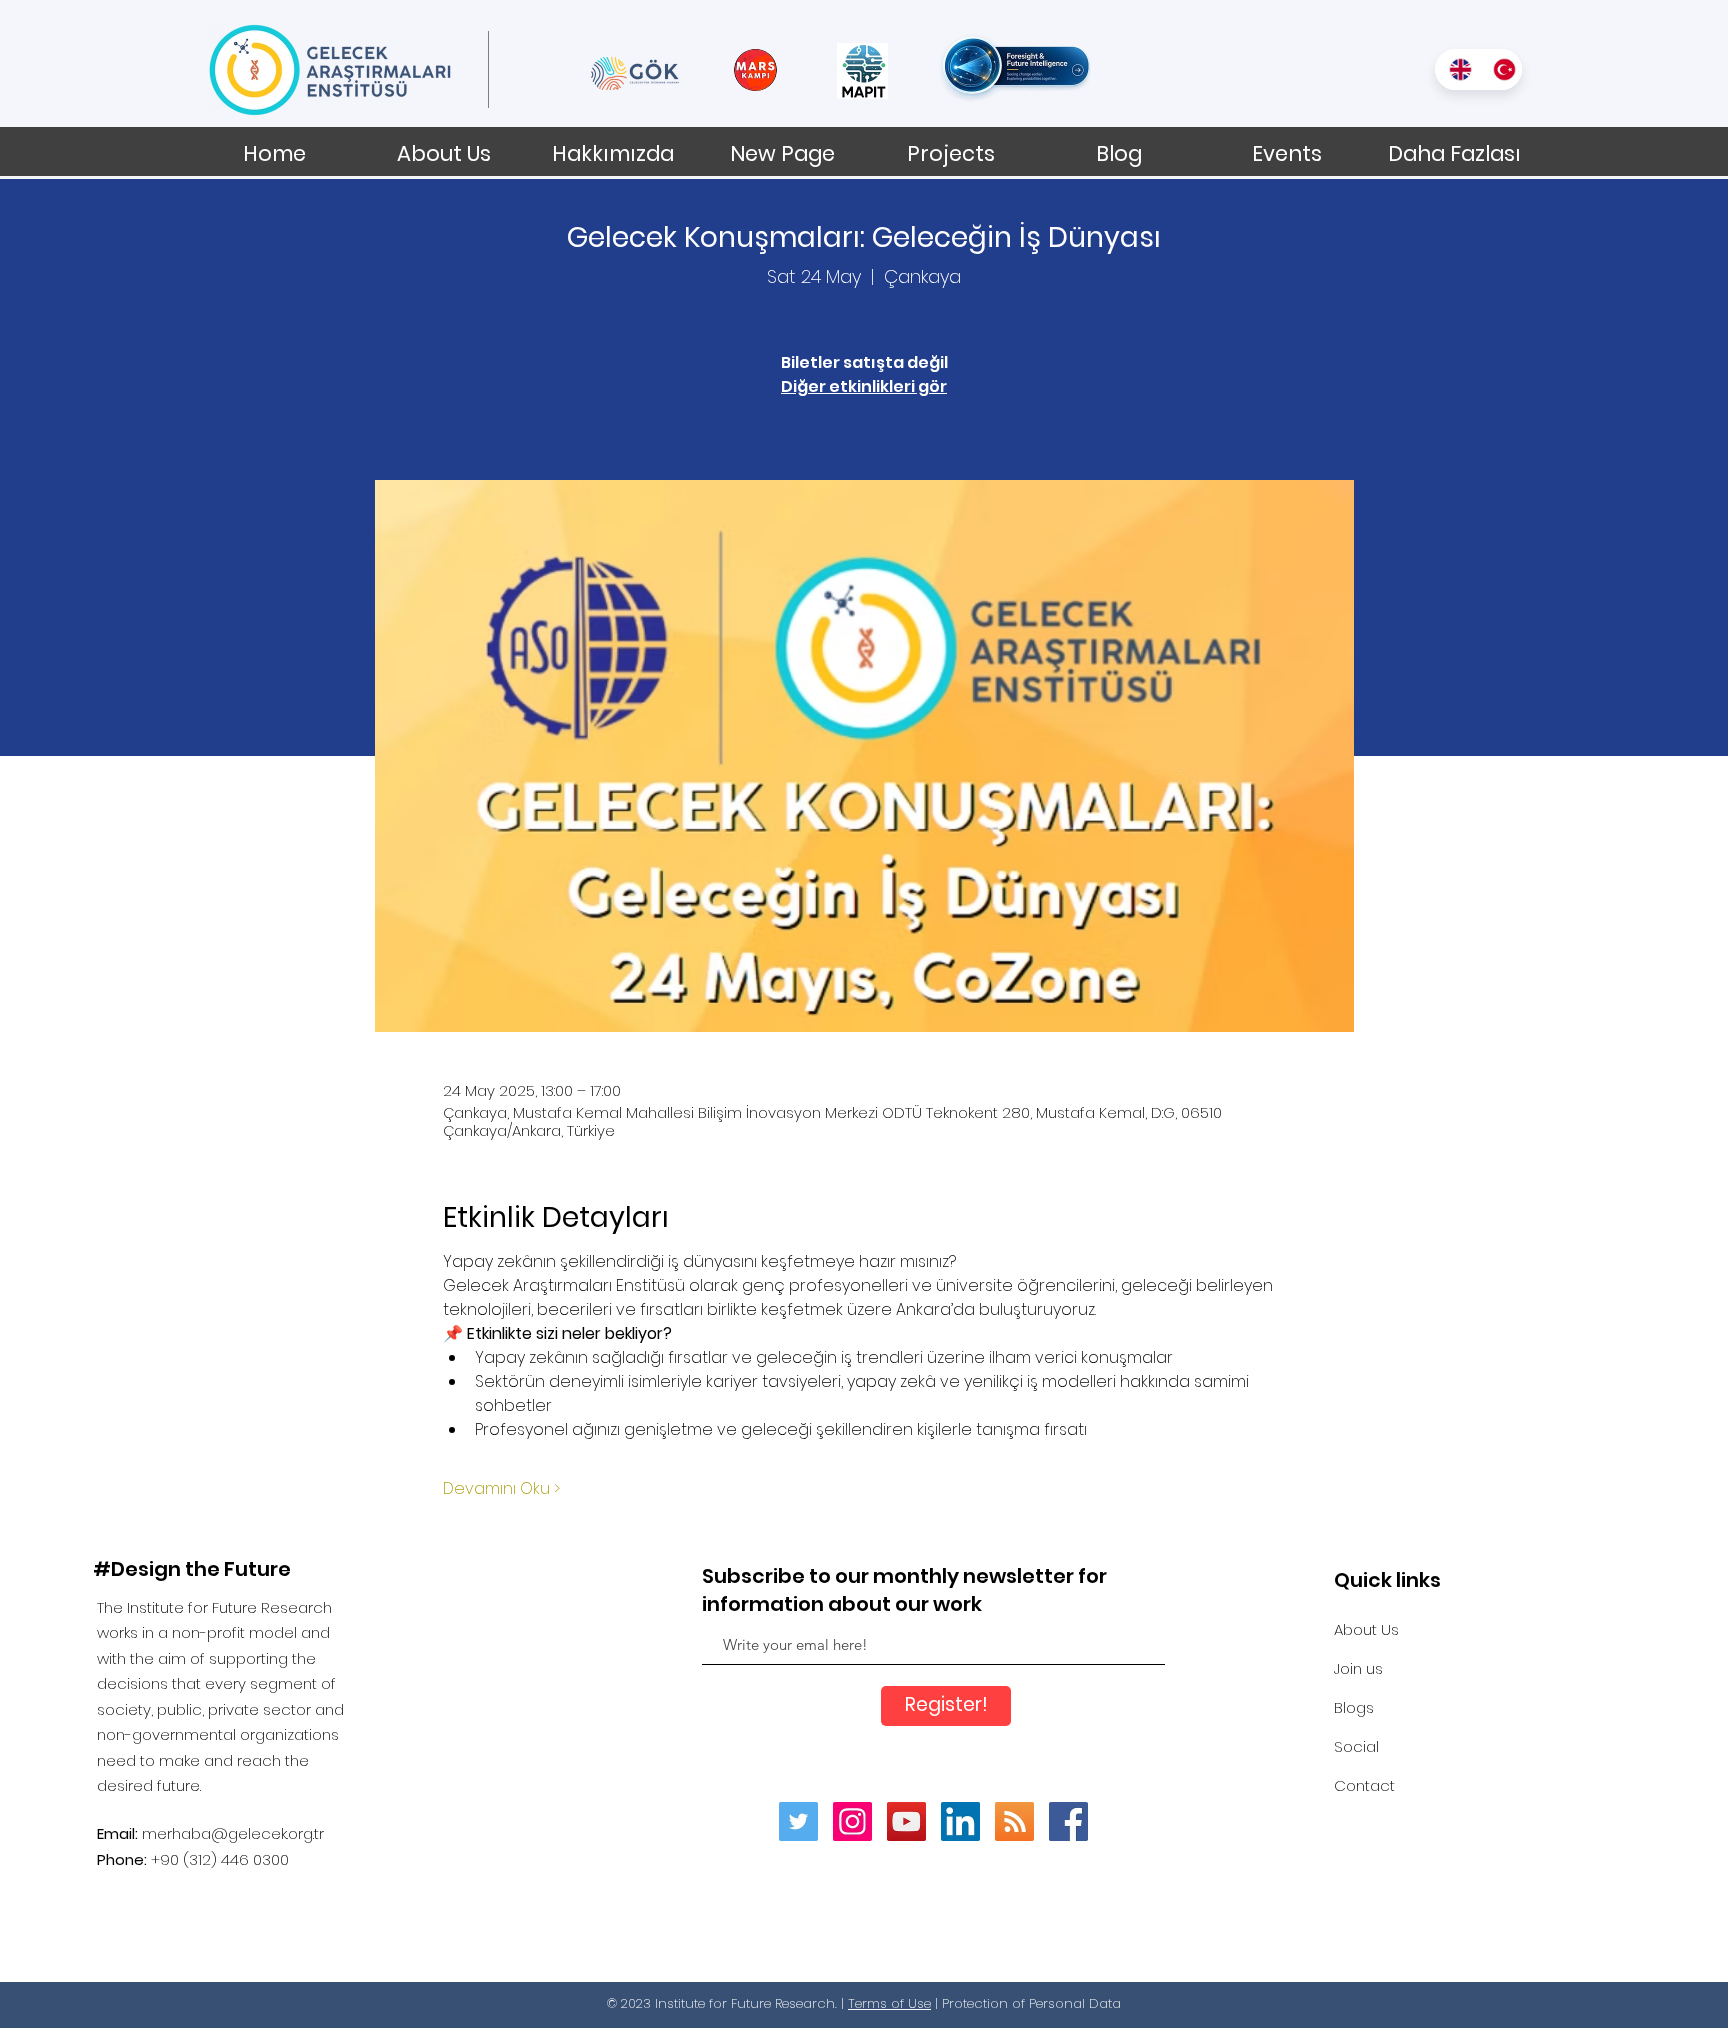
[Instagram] (852, 1821)
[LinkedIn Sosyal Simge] (960, 1821)
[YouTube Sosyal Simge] (906, 1821)
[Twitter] (798, 1821)
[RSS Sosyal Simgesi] (1014, 1821)
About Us (1366, 1629)
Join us (1358, 1668)
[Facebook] (1068, 1821)
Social (1356, 1746)
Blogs (1354, 1707)
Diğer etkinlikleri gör (864, 386)
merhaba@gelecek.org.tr (233, 1833)
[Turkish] (1500, 69)
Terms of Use (889, 2003)
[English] (1456, 69)
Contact (1364, 1785)
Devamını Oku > (501, 1489)
